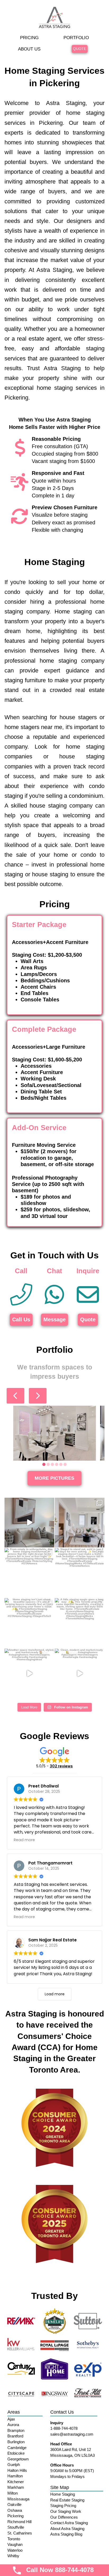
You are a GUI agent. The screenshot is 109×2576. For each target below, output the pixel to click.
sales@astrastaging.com (72, 2434)
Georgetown (18, 2459)
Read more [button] (24, 1840)
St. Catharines (20, 2533)
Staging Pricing (63, 2506)
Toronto (14, 2539)
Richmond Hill (19, 2522)
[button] (54, 1758)
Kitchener (16, 2482)
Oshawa (15, 2510)
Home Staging (63, 2494)
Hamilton (15, 2476)
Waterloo (15, 2550)
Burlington (16, 2442)
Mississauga (18, 2499)
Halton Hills (17, 2470)
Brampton (16, 2430)
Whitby (13, 2556)
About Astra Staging (67, 2529)
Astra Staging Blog (66, 2534)
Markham (16, 2487)
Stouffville (16, 2527)
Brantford (15, 2436)
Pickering (15, 2516)
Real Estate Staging (67, 2500)
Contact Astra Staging (69, 2523)
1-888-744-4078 (64, 2428)
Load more (55, 1994)
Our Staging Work (66, 2511)
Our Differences (64, 2517)
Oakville (14, 2504)
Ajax (11, 2419)
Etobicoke (16, 2453)
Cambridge (17, 2448)
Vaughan (15, 2544)
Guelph (14, 2465)
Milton (13, 2493)
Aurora (13, 2425)
